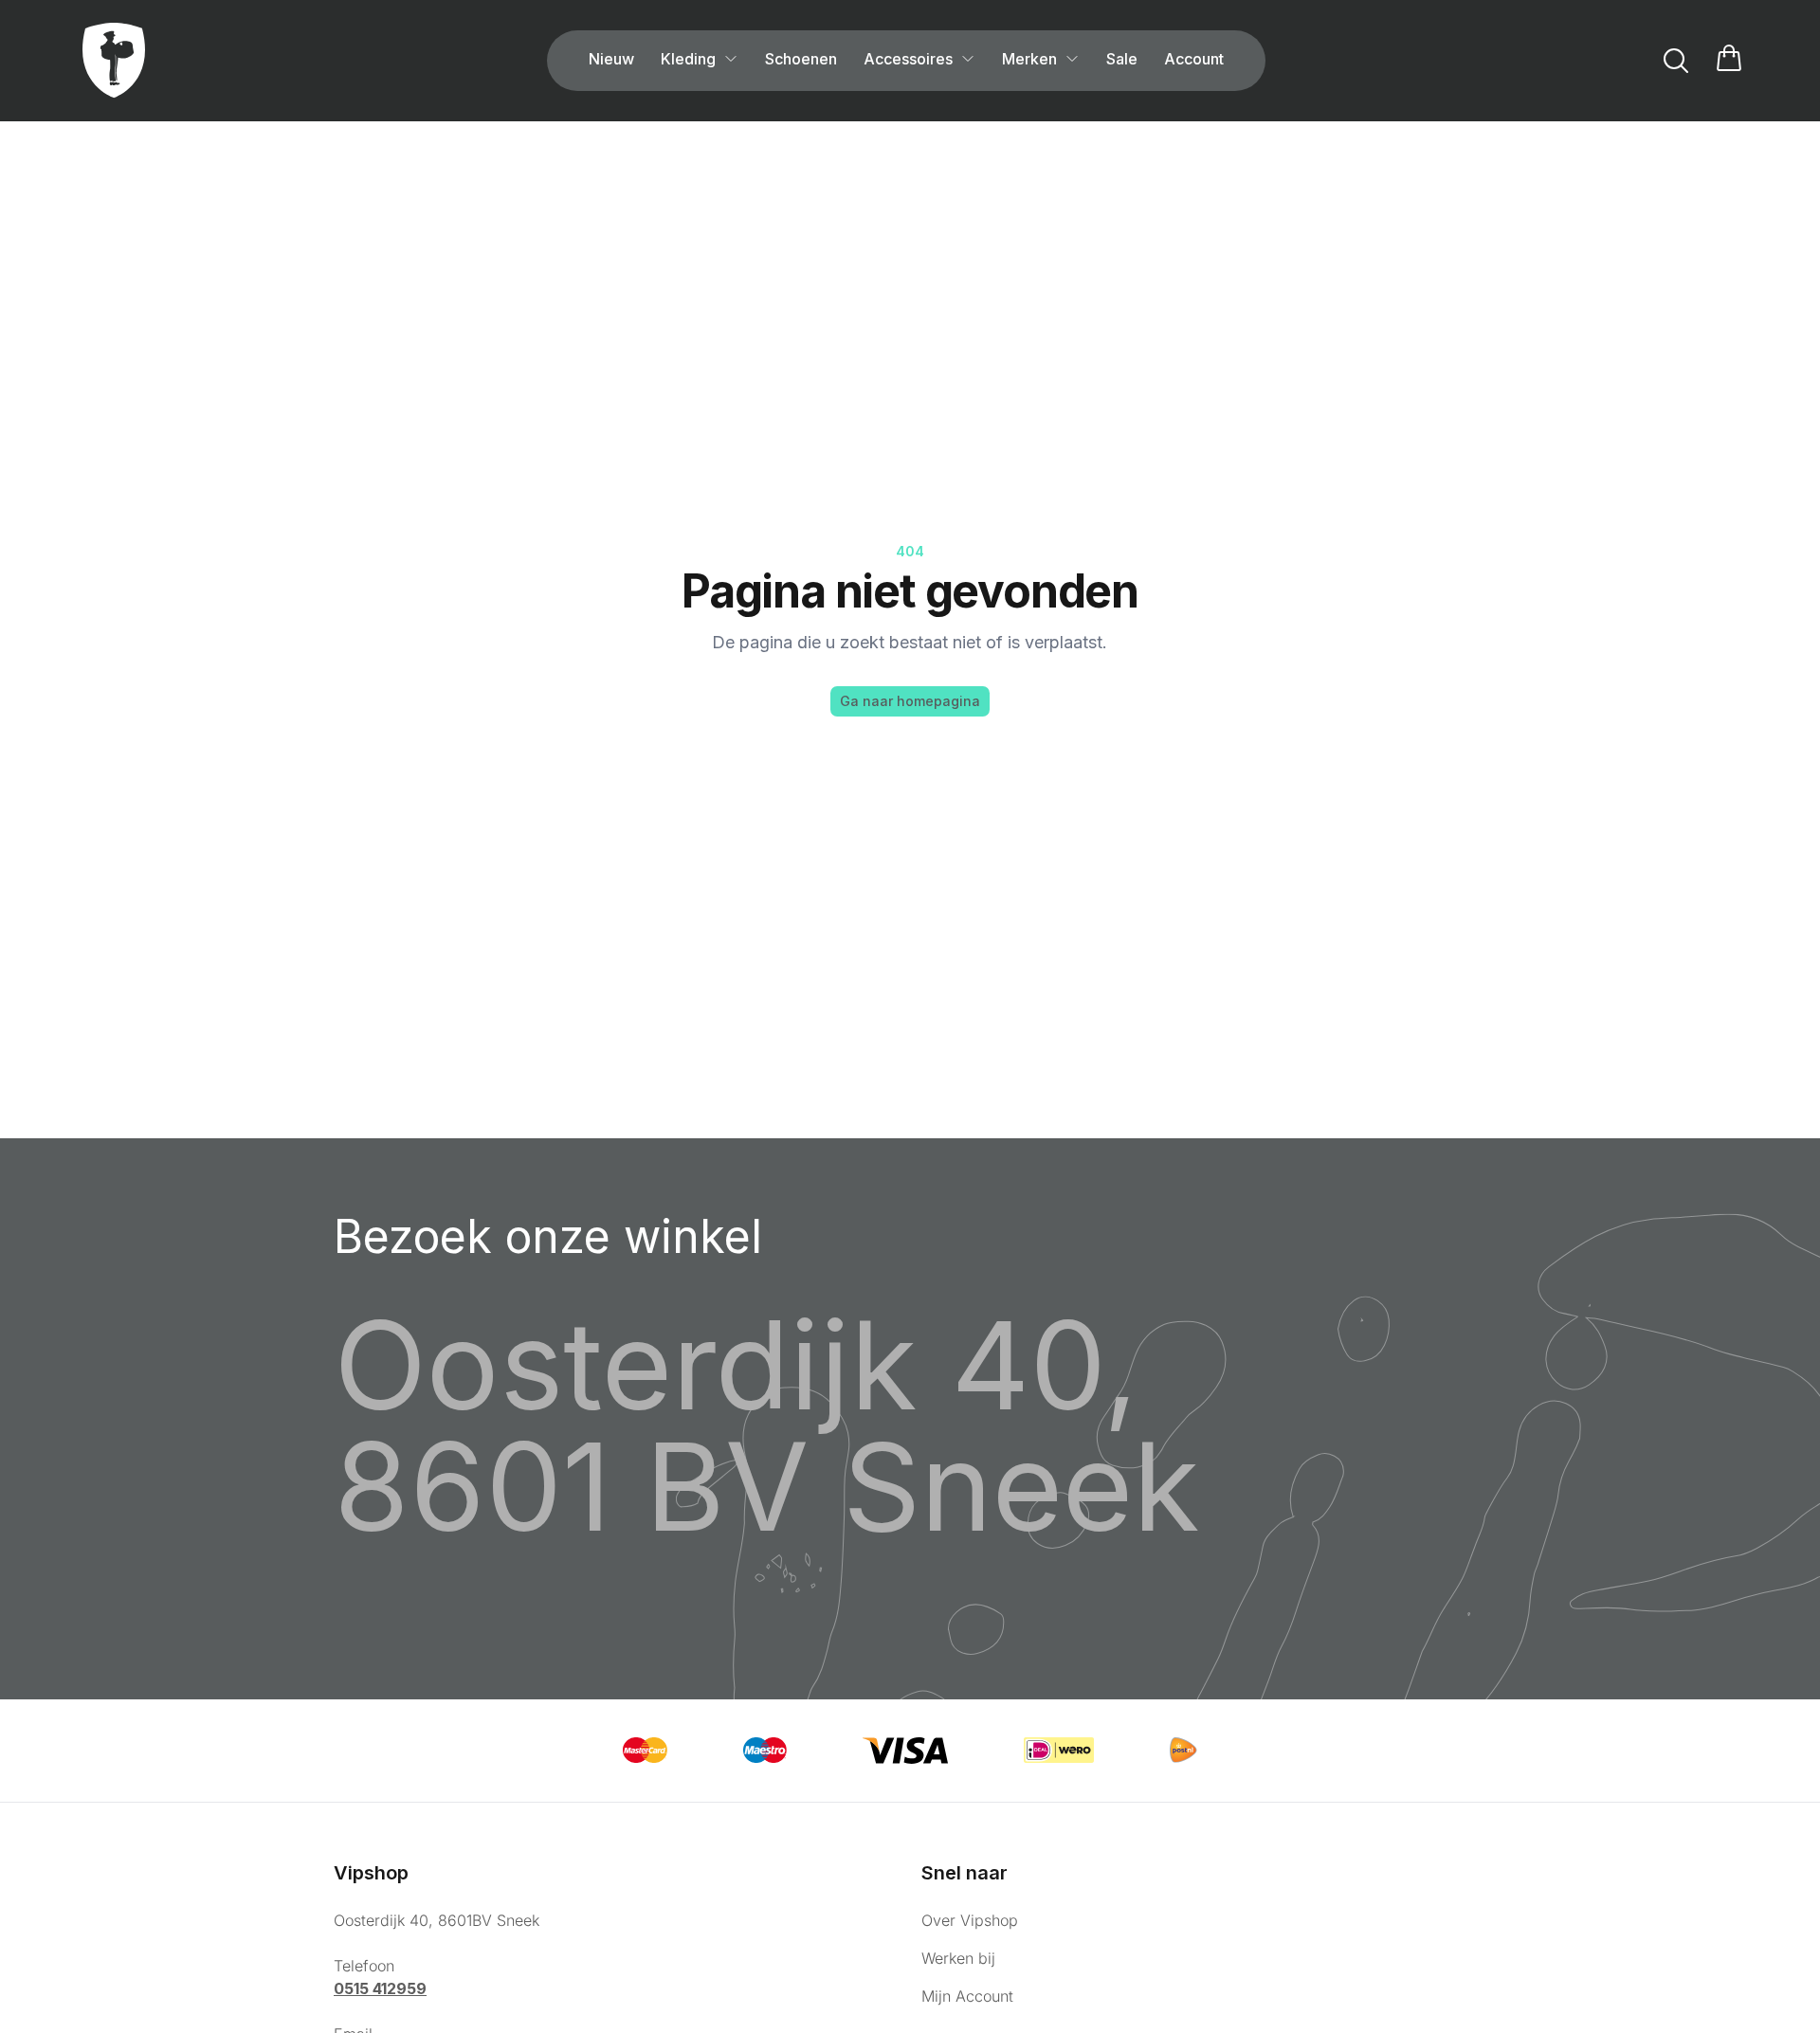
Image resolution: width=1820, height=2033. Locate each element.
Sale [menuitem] (1122, 59)
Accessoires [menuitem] (908, 59)
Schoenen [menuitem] (801, 59)
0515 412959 (380, 1988)
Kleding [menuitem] (688, 59)
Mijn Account (967, 1996)
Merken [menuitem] (1029, 59)
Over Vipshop (970, 1920)
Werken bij (958, 1958)
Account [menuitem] (1194, 59)
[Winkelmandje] (1729, 61)
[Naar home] (114, 61)
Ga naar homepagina (910, 701)
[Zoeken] (1676, 61)
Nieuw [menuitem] (611, 59)
